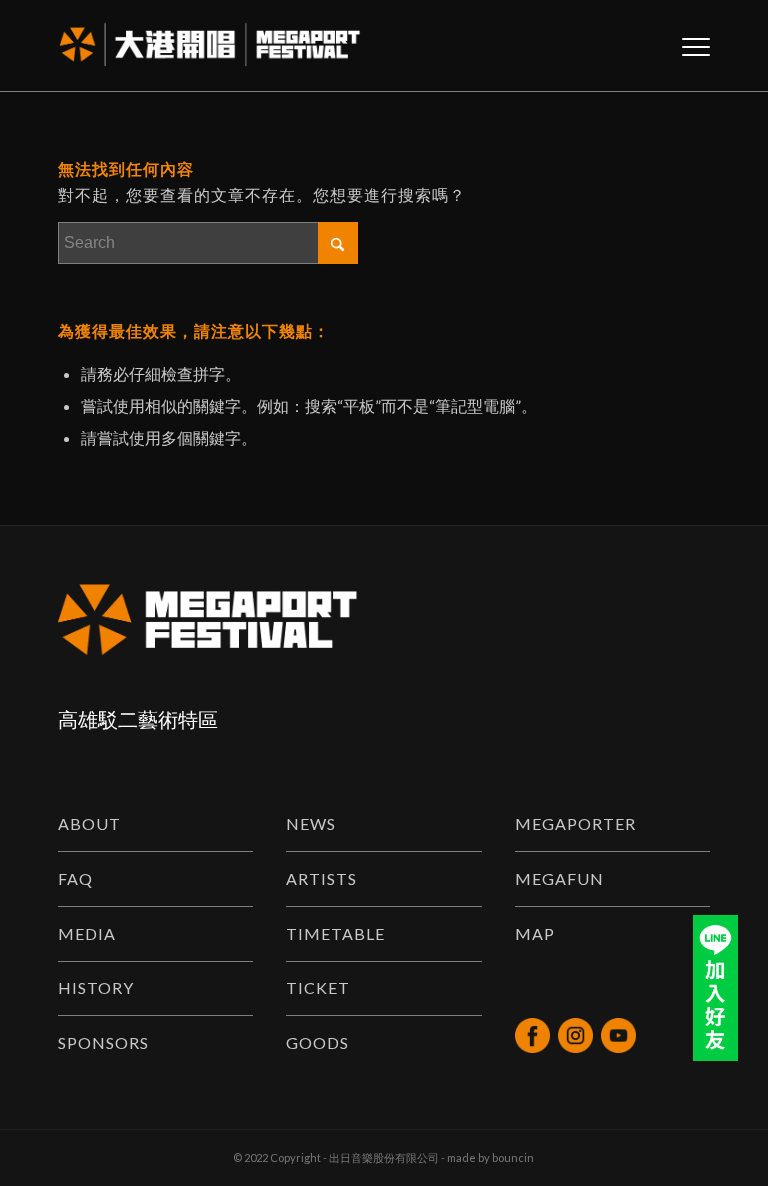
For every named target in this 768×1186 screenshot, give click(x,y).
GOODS (317, 1042)
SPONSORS (103, 1042)
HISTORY (96, 987)
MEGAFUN (559, 878)
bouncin (513, 1157)
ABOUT (89, 823)
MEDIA (87, 933)
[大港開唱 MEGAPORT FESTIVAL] (209, 46)
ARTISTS (321, 878)
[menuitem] (686, 46)
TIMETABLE (335, 933)
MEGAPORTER (575, 823)
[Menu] (686, 46)
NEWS (311, 823)
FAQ (75, 878)
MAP (535, 933)
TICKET (318, 987)
